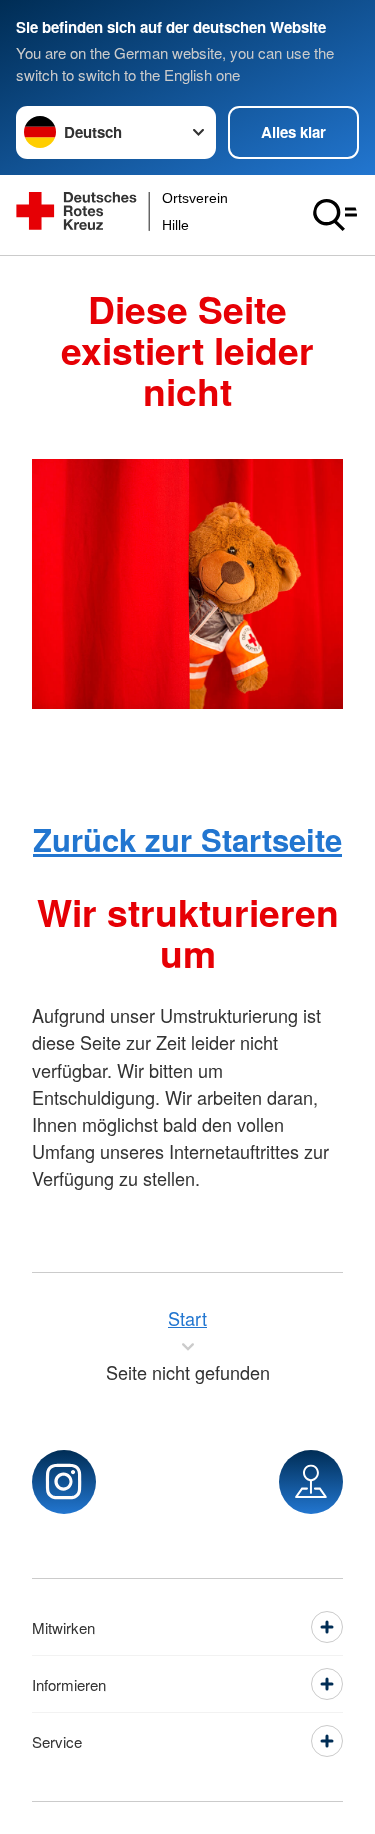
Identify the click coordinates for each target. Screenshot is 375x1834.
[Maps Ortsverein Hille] (311, 1482)
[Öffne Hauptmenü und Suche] (335, 215)
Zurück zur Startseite (187, 839)
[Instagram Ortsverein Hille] (64, 1482)
